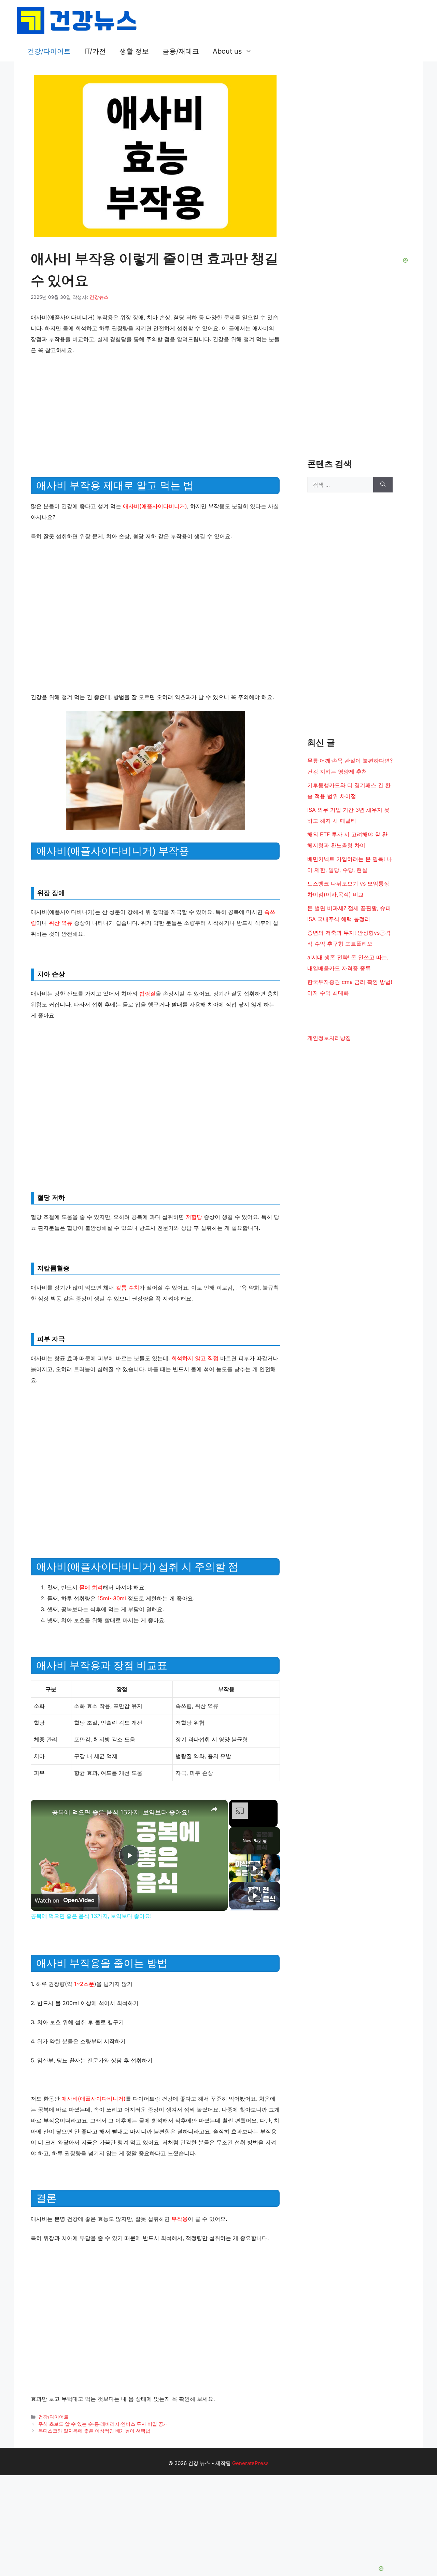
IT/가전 (95, 51)
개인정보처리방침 (329, 1038)
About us (227, 51)
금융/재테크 (181, 51)
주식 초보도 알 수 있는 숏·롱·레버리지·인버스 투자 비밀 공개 (103, 2424)
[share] (214, 1809)
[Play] (255, 1868)
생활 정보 (134, 51)
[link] (42, 1811)
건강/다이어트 (49, 51)
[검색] (383, 485)
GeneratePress (250, 2463)
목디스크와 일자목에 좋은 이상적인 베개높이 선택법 (94, 2431)
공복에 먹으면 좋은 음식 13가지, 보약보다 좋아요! (121, 1812)
